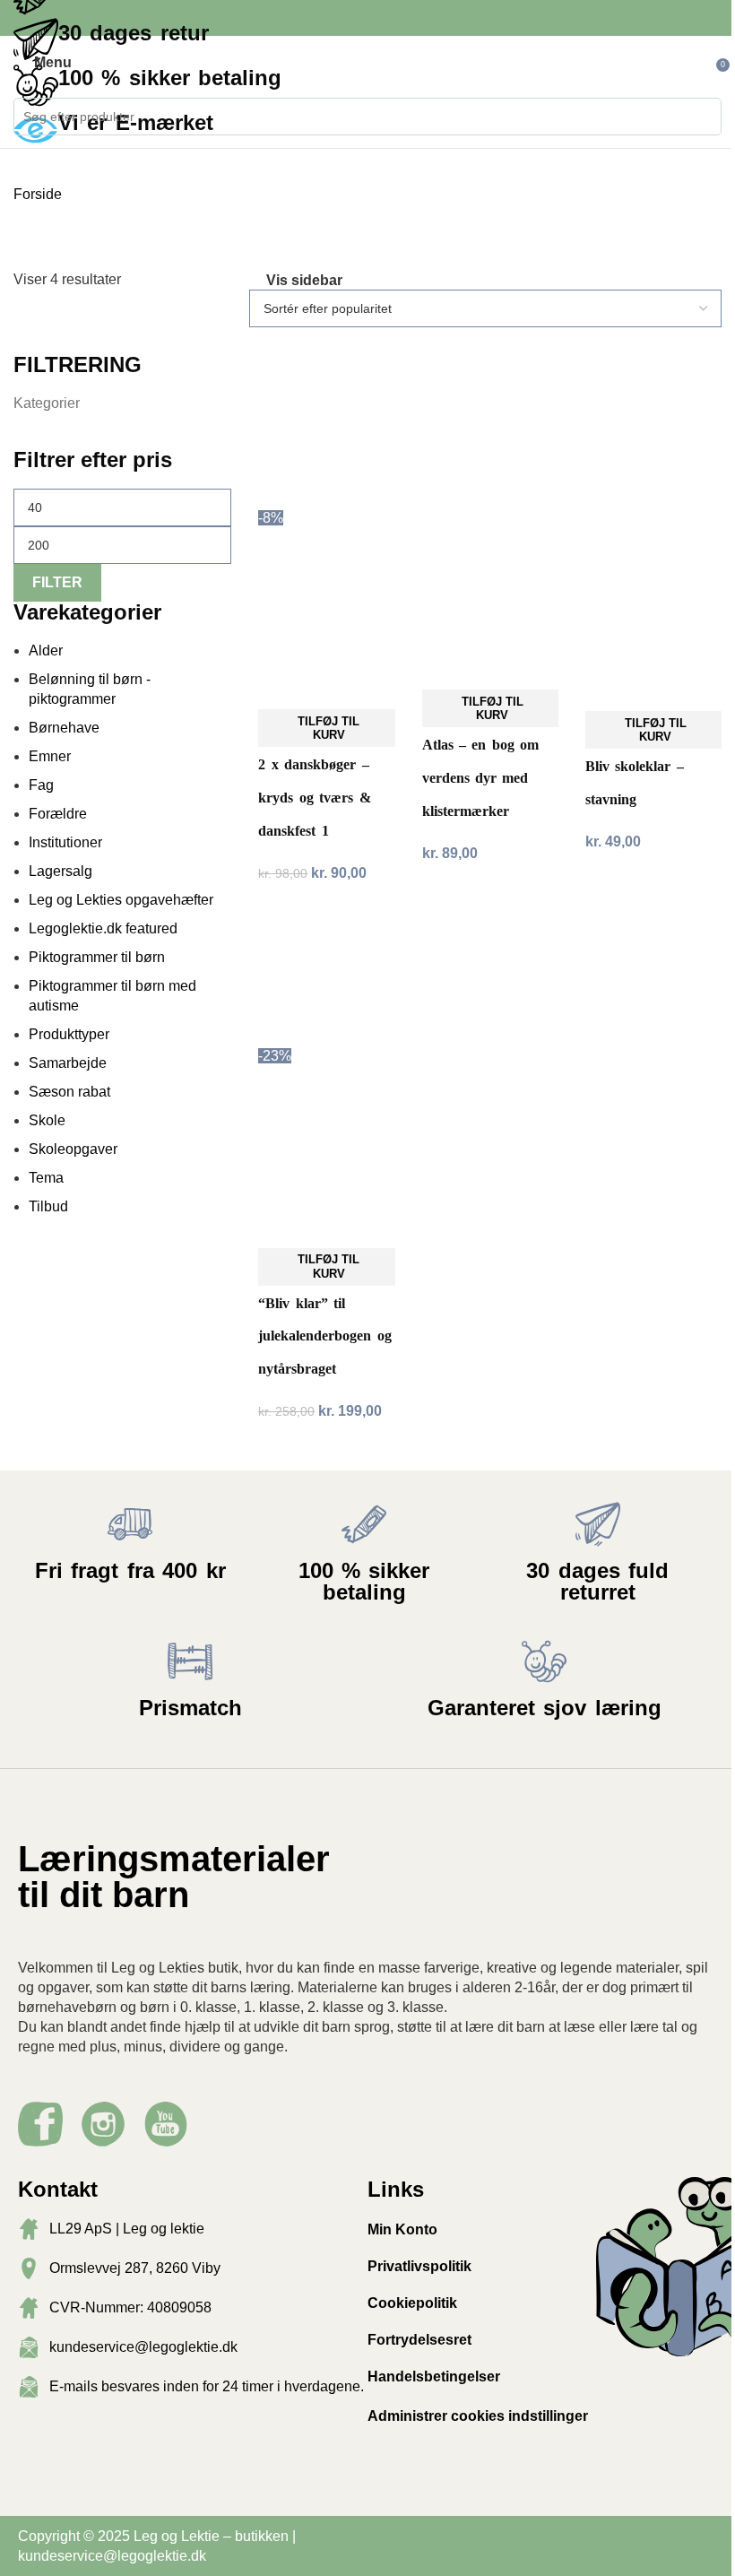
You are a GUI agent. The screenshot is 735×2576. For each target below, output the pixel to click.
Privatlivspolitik (419, 2266)
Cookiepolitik (412, 2303)
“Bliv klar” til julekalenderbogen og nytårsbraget (324, 1336)
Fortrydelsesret (419, 2340)
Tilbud (48, 1206)
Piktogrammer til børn (97, 957)
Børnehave (64, 728)
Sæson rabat (69, 1092)
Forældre (58, 814)
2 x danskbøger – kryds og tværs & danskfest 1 (314, 797)
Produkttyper (69, 1034)
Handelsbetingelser (434, 2377)
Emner (50, 756)
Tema (46, 1178)
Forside (39, 194)
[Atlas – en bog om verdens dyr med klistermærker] (490, 439)
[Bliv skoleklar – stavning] (653, 450)
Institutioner (65, 842)
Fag (41, 785)
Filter (57, 582)
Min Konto (402, 2229)
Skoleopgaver (73, 1149)
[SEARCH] (703, 117)
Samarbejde (68, 1063)
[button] (326, 728)
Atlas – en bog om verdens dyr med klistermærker (481, 777)
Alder (46, 651)
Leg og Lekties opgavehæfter (121, 900)
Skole (47, 1120)
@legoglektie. (147, 2556)
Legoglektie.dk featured (103, 928)
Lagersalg (61, 871)
